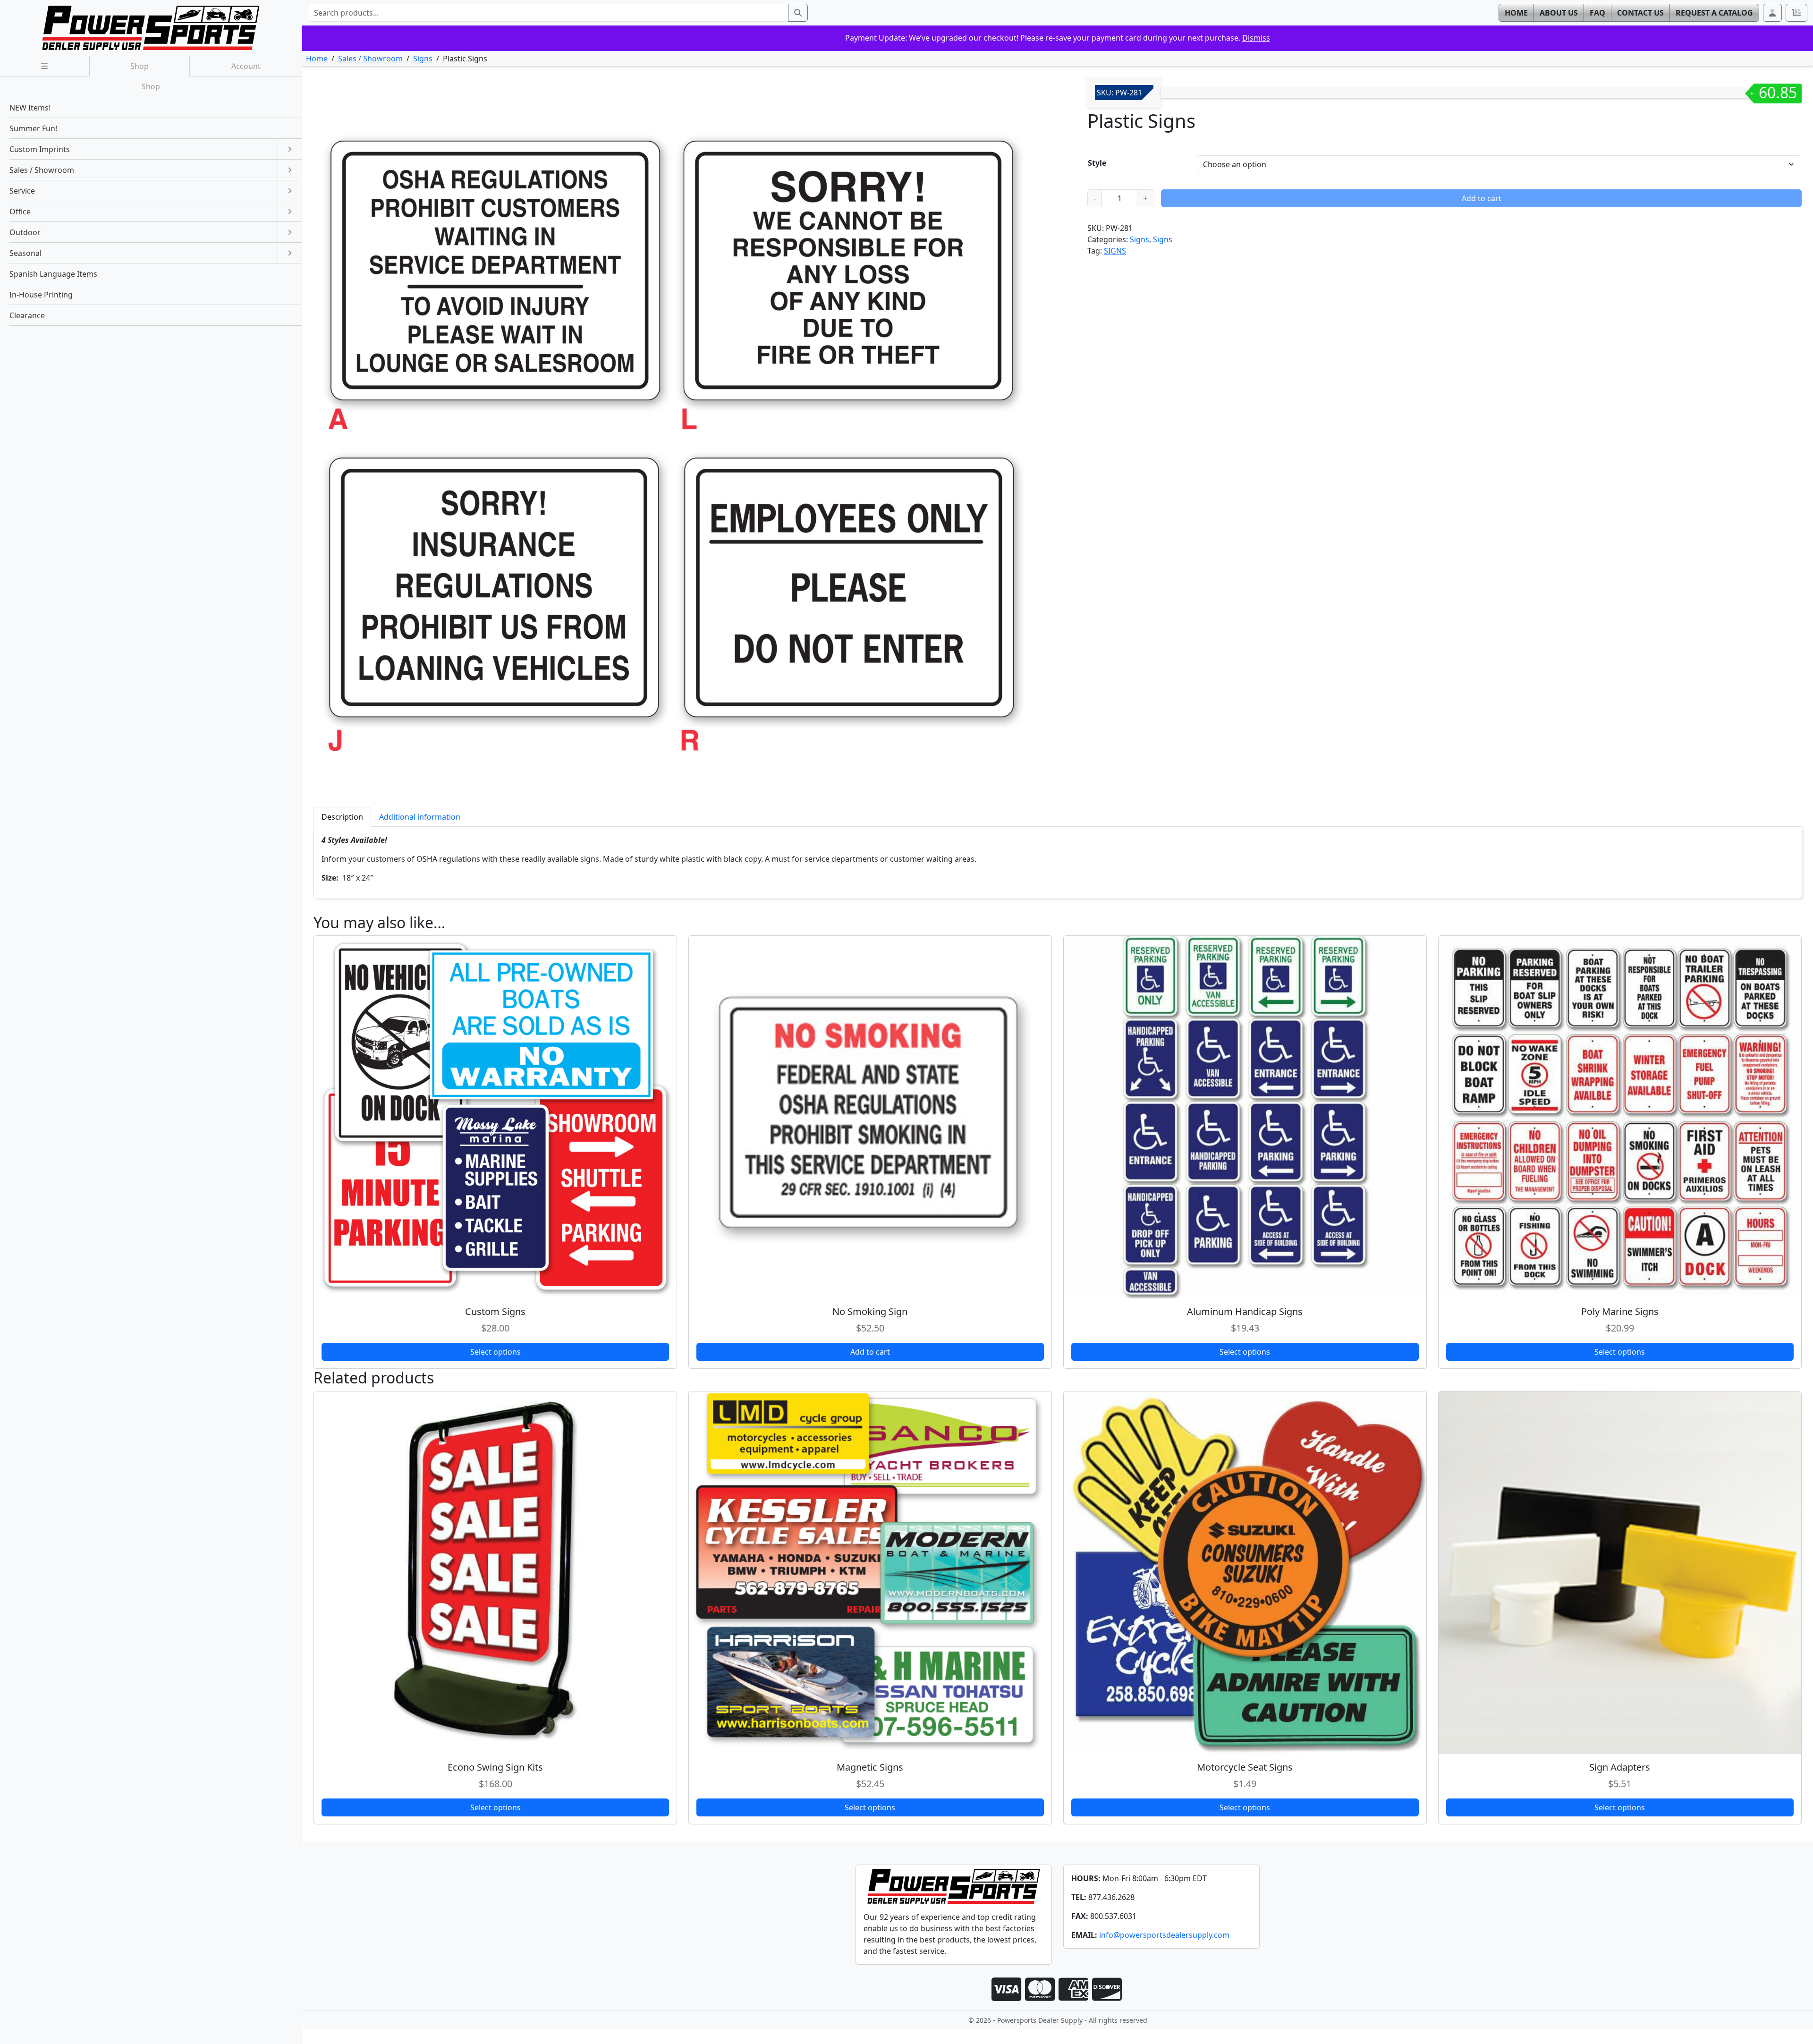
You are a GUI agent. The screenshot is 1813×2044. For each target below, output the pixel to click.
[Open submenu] (290, 149)
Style (1097, 163)
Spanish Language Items (53, 274)
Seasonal (25, 253)
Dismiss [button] (1256, 38)
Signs (423, 59)
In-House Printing (41, 295)
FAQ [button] (1597, 13)
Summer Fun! (33, 128)
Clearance (27, 315)
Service (22, 191)
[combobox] (548, 13)
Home (317, 59)
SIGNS (1115, 251)
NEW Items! (30, 108)
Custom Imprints (40, 149)
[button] (1772, 13)
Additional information (420, 817)
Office (20, 212)
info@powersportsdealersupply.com (1164, 1935)
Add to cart (1482, 198)
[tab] (342, 817)
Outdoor (25, 232)
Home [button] (1516, 13)
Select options (496, 1352)
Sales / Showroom (370, 59)
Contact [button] (1640, 13)
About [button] (1559, 13)
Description (342, 817)
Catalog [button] (1714, 13)
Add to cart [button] (870, 1352)
